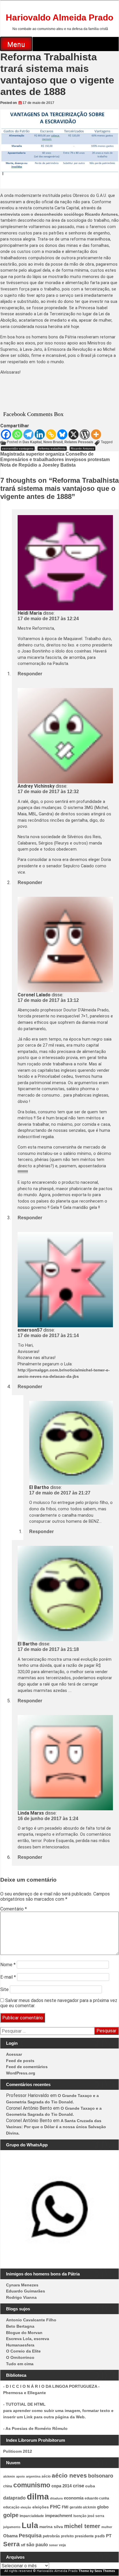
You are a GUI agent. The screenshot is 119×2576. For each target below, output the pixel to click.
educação (11, 2507)
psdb (100, 2536)
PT (109, 2536)
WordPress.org (21, 2073)
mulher (107, 2527)
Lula (30, 2525)
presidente (84, 2536)
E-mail (8, 1977)
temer (53, 2545)
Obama (10, 2536)
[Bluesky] (62, 434)
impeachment (59, 2516)
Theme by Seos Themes (97, 2571)
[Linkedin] (40, 434)
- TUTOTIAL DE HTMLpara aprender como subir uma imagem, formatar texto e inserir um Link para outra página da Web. (58, 2410)
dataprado (14, 2498)
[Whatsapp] (17, 434)
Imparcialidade (32, 2516)
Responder (30, 674)
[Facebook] (6, 434)
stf (23, 2545)
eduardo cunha (97, 2498)
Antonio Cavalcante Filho (31, 2320)
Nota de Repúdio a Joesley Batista (38, 465)
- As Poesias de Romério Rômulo (35, 2428)
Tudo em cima (20, 2364)
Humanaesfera (20, 2345)
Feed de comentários (27, 2067)
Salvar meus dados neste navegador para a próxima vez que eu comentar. (59, 2003)
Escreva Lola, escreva (28, 2339)
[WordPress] (85, 434)
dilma (38, 2496)
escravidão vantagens (18, 449)
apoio (21, 2476)
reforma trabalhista (52, 449)
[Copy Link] (51, 434)
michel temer (82, 2526)
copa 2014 (62, 2486)
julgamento (12, 2527)
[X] (74, 434)
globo (103, 2507)
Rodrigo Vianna (21, 2297)
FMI (65, 2507)
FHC (55, 2507)
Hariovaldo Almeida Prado (59, 17)
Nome (8, 1965)
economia (74, 2498)
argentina (33, 2476)
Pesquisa (30, 2535)
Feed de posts (20, 2061)
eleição (26, 2507)
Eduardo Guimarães (26, 2291)
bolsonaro (101, 2476)
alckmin (9, 2476)
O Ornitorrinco (20, 2357)
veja (62, 2545)
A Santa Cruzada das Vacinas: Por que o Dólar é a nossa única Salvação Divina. (56, 2127)
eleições (41, 2507)
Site (4, 1989)
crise (78, 2486)
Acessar (14, 2054)
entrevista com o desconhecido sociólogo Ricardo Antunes (59, 214)
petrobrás (51, 2536)
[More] (96, 434)
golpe (11, 2515)
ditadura (56, 2498)
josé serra (96, 2516)
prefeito (67, 2536)
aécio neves (69, 2475)
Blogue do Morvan (24, 2333)
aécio (46, 2476)
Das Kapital (32, 442)
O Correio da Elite (23, 2351)
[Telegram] (28, 434)
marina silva (51, 2527)
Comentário (14, 1909)
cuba (90, 2486)
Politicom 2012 (18, 2451)
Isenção (80, 2516)
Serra (11, 2544)
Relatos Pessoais (79, 442)
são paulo (37, 2545)
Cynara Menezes (22, 2285)
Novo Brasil (53, 442)
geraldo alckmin (83, 2507)
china (8, 2486)
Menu (16, 44)
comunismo (32, 2485)
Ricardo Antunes (82, 449)
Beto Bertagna (20, 2326)
